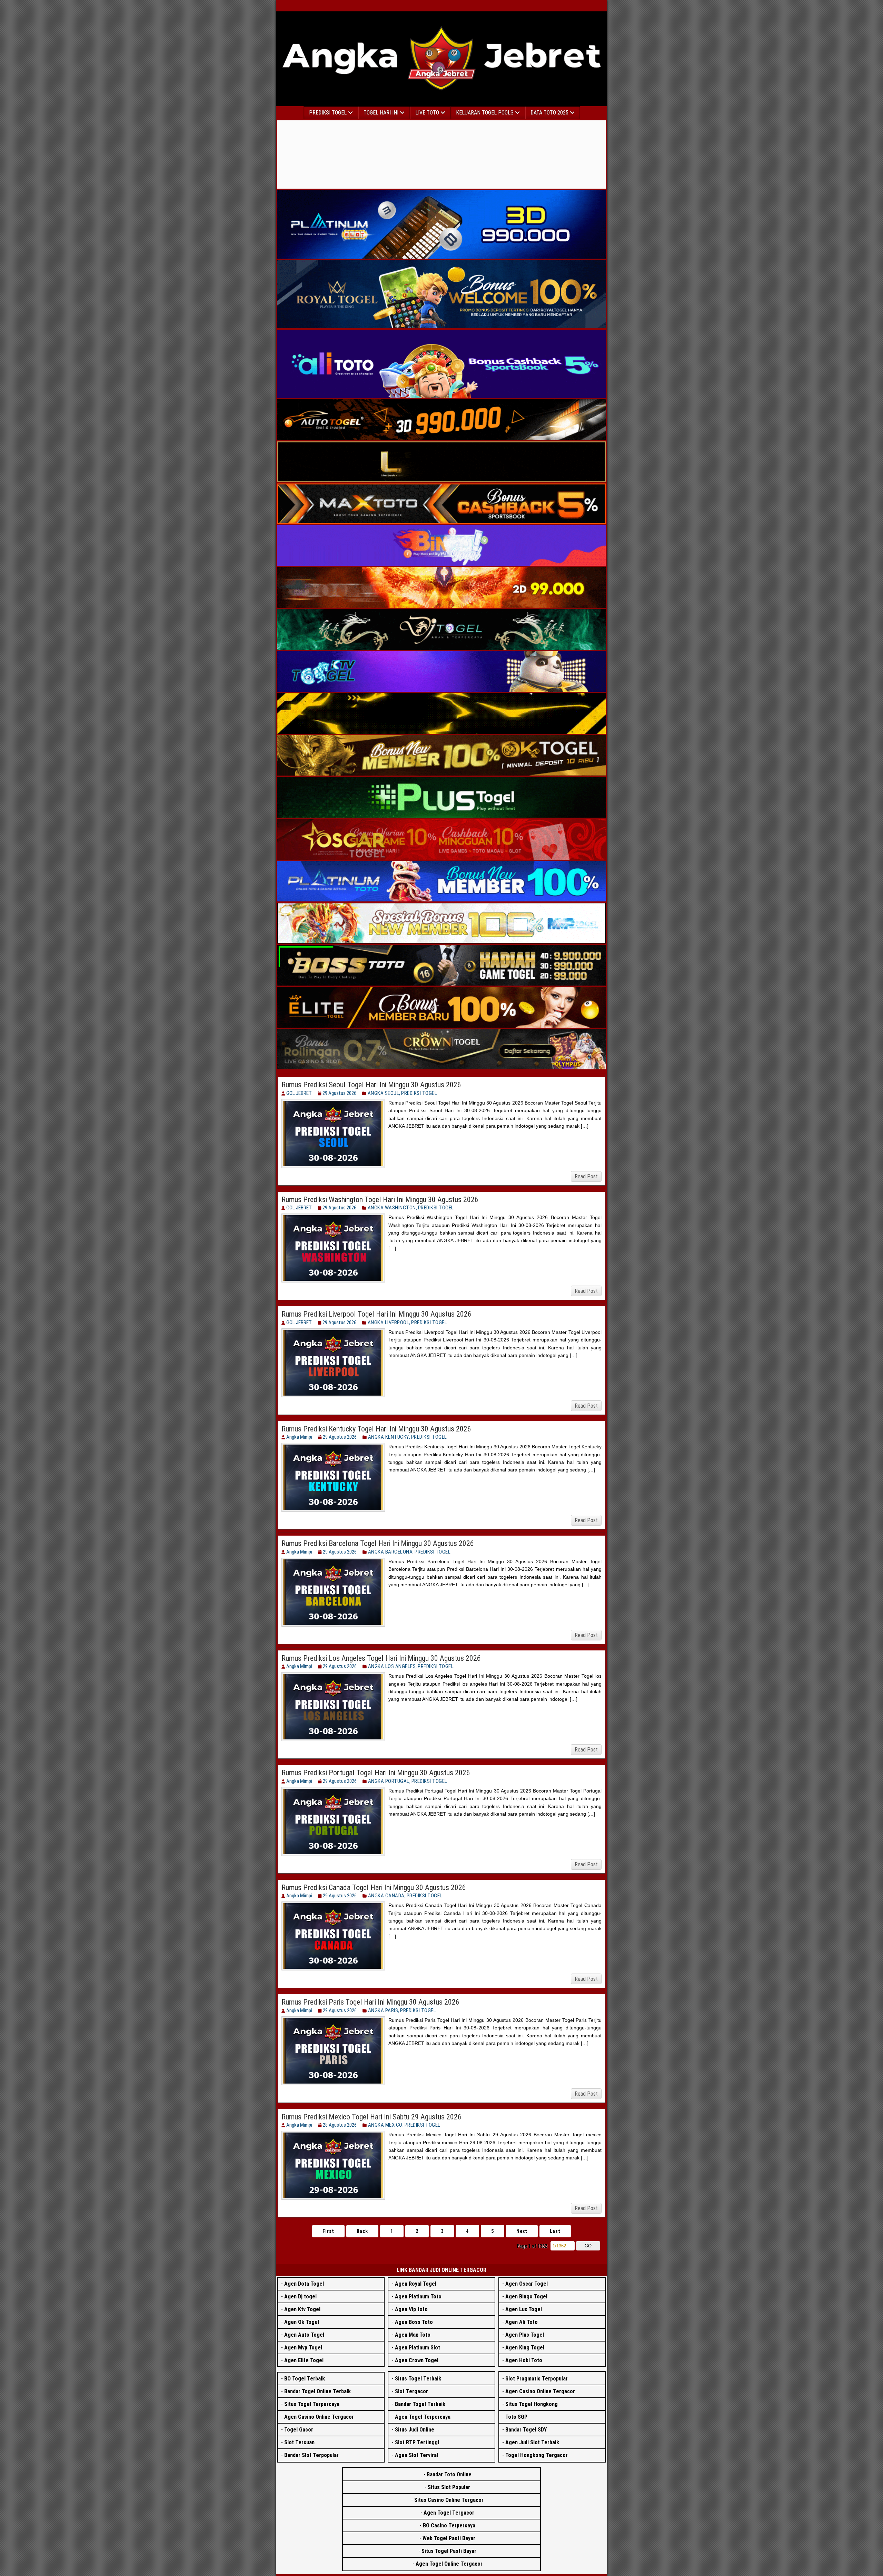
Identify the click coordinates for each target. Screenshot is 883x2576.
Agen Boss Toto (414, 2322)
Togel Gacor (299, 2430)
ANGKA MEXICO (385, 2125)
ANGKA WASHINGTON (392, 1208)
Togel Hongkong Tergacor (537, 2455)
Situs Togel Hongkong (532, 2404)
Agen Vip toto (411, 2309)
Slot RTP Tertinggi (417, 2442)
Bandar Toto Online (449, 2474)
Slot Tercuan (299, 2442)
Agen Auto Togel (304, 2335)
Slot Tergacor (411, 2391)
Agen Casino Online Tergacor (319, 2417)
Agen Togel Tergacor (449, 2513)
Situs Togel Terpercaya (312, 2404)
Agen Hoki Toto (524, 2360)
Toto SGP (516, 2417)
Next (522, 2231)
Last (555, 2231)
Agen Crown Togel (417, 2360)
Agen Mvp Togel (303, 2348)
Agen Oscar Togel (527, 2284)
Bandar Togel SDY (526, 2430)
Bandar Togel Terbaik (420, 2404)
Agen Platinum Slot (418, 2348)
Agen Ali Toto (522, 2322)
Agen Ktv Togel (302, 2309)
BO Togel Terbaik (305, 2379)
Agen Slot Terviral (416, 2455)
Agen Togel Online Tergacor (449, 2564)
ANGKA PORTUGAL (389, 1781)
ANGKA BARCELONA (390, 1552)
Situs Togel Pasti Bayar (449, 2551)
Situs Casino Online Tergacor (449, 2500)
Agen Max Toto (413, 2335)
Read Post (586, 1176)
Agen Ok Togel (302, 2322)
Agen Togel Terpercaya (423, 2417)
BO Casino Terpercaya (449, 2525)
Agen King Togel (525, 2348)
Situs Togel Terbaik (418, 2379)
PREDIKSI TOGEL (419, 1093)
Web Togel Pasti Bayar (449, 2538)
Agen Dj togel (300, 2297)
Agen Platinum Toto (418, 2297)
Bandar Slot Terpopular (311, 2455)
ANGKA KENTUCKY (389, 1437)
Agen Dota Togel (304, 2284)
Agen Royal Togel (416, 2284)
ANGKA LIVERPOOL (389, 1322)
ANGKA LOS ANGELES (392, 1666)
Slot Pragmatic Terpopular (537, 2379)
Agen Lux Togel (524, 2309)
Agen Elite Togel (304, 2360)
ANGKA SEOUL (384, 1093)
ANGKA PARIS (383, 2010)
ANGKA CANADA (386, 1896)
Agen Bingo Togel (526, 2297)
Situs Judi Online (415, 2430)
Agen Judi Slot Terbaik (532, 2442)
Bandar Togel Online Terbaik (318, 2391)
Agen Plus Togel (525, 2335)
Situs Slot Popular (449, 2487)
